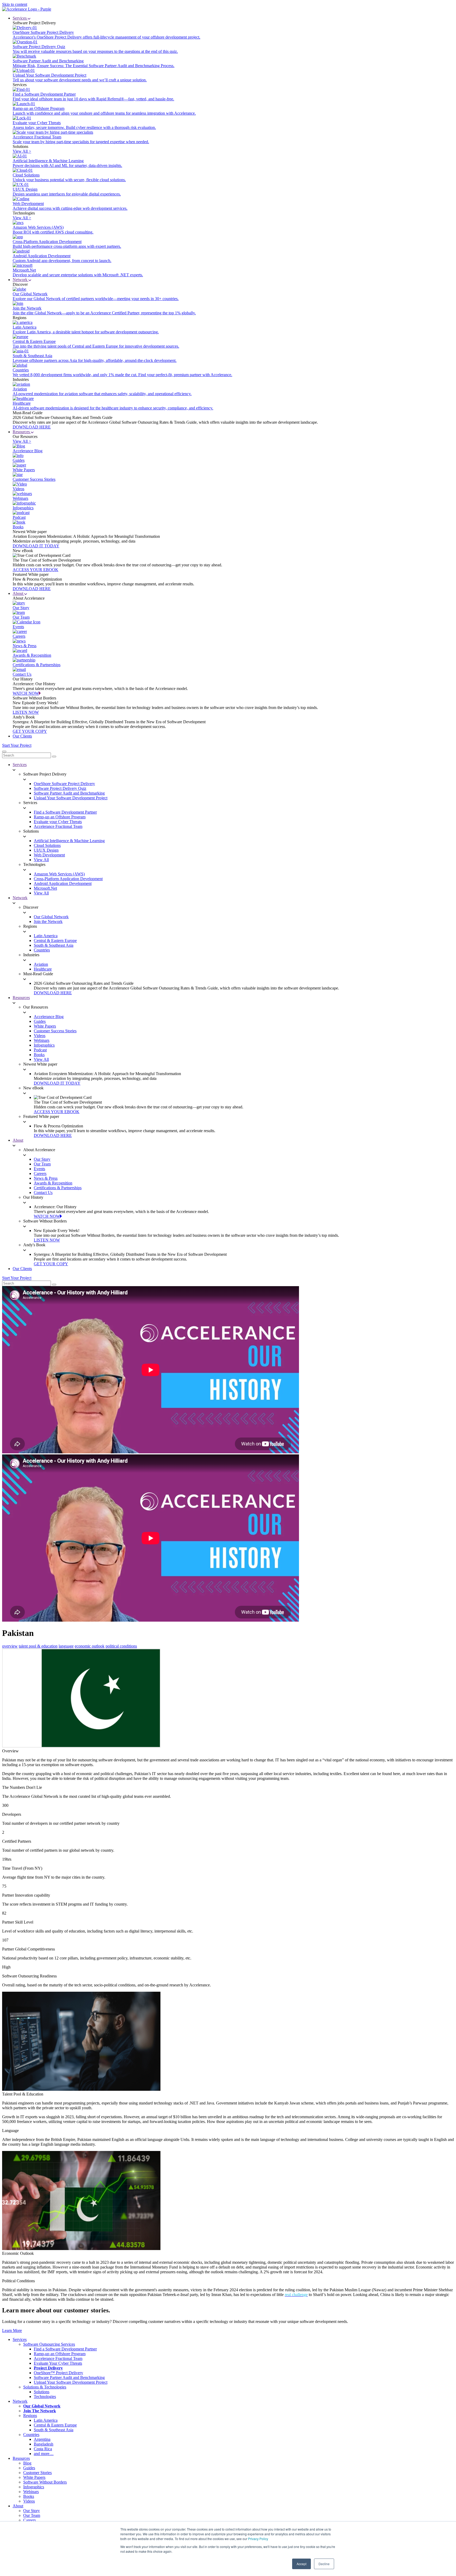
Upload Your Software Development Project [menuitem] (71, 2382)
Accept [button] (301, 2564)
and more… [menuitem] (44, 2454)
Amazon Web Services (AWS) (59, 874)
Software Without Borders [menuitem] (45, 2482)
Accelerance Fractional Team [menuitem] (58, 2358)
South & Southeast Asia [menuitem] (54, 2430)
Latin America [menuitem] (46, 2420)
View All (41, 860)
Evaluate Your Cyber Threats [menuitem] (58, 2363)
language (66, 1646)
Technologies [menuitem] (45, 2397)
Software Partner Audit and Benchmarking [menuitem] (69, 2377)
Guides (40, 1021)
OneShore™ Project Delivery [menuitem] (58, 2373)
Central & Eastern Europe (55, 941)
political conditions (121, 1646)
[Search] (54, 757)
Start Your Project (17, 745)
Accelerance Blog (49, 1017)
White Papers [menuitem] (34, 2477)
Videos (40, 1036)
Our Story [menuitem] (32, 2511)
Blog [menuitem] (27, 2463)
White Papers (45, 1026)
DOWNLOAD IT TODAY (36, 546)
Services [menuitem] (20, 2339)
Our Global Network (51, 917)
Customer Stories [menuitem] (37, 2473)
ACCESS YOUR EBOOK (35, 570)
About (18, 593)
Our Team (42, 1164)
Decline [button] (324, 2564)
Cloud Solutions (47, 845)
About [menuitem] (18, 2506)
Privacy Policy (258, 2539)
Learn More (12, 2330)
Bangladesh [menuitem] (44, 2444)
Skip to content (15, 4)
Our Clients (22, 736)
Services (20, 18)
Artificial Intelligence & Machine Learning (69, 841)
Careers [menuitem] (30, 2520)
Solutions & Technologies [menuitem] (45, 2387)
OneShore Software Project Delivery (64, 784)
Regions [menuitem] (30, 2416)
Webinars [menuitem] (31, 2492)
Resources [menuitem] (21, 2458)
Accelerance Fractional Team (58, 826)
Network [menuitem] (20, 2401)
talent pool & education (38, 1646)
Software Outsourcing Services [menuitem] (49, 2344)
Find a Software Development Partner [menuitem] (65, 2349)
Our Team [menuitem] (32, 2515)
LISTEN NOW (26, 712)
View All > (22, 151)
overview (10, 1646)
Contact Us (43, 1193)
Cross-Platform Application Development (68, 879)
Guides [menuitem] (29, 2468)
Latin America (46, 936)
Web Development (49, 855)
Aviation (41, 964)
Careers (40, 1173)
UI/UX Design (46, 850)
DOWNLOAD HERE (32, 427)
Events (39, 1169)
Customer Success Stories (55, 1031)
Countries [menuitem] (31, 2435)
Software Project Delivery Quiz (60, 788)
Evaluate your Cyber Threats (58, 822)
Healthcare (43, 969)
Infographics (44, 1045)
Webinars (42, 1040)
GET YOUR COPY (30, 731)
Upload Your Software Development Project (71, 798)
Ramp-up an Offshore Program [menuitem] (60, 2354)
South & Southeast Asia (54, 945)
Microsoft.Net (45, 888)
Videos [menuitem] (29, 2501)
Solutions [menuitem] (42, 2392)
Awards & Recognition (53, 1183)
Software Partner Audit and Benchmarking (69, 793)
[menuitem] (48, 2368)
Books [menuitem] (29, 2496)
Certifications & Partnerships (58, 1188)
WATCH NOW (26, 693)
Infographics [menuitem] (34, 2487)
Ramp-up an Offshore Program (60, 817)
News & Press (46, 1178)
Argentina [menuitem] (42, 2439)
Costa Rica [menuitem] (43, 2449)
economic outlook (90, 1646)
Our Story (42, 1159)
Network (21, 280)
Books (39, 1055)
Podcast (40, 1050)
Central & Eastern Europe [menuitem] (55, 2425)
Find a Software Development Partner (65, 812)
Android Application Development (63, 883)
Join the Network (48, 921)
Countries (42, 950)
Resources (22, 432)
